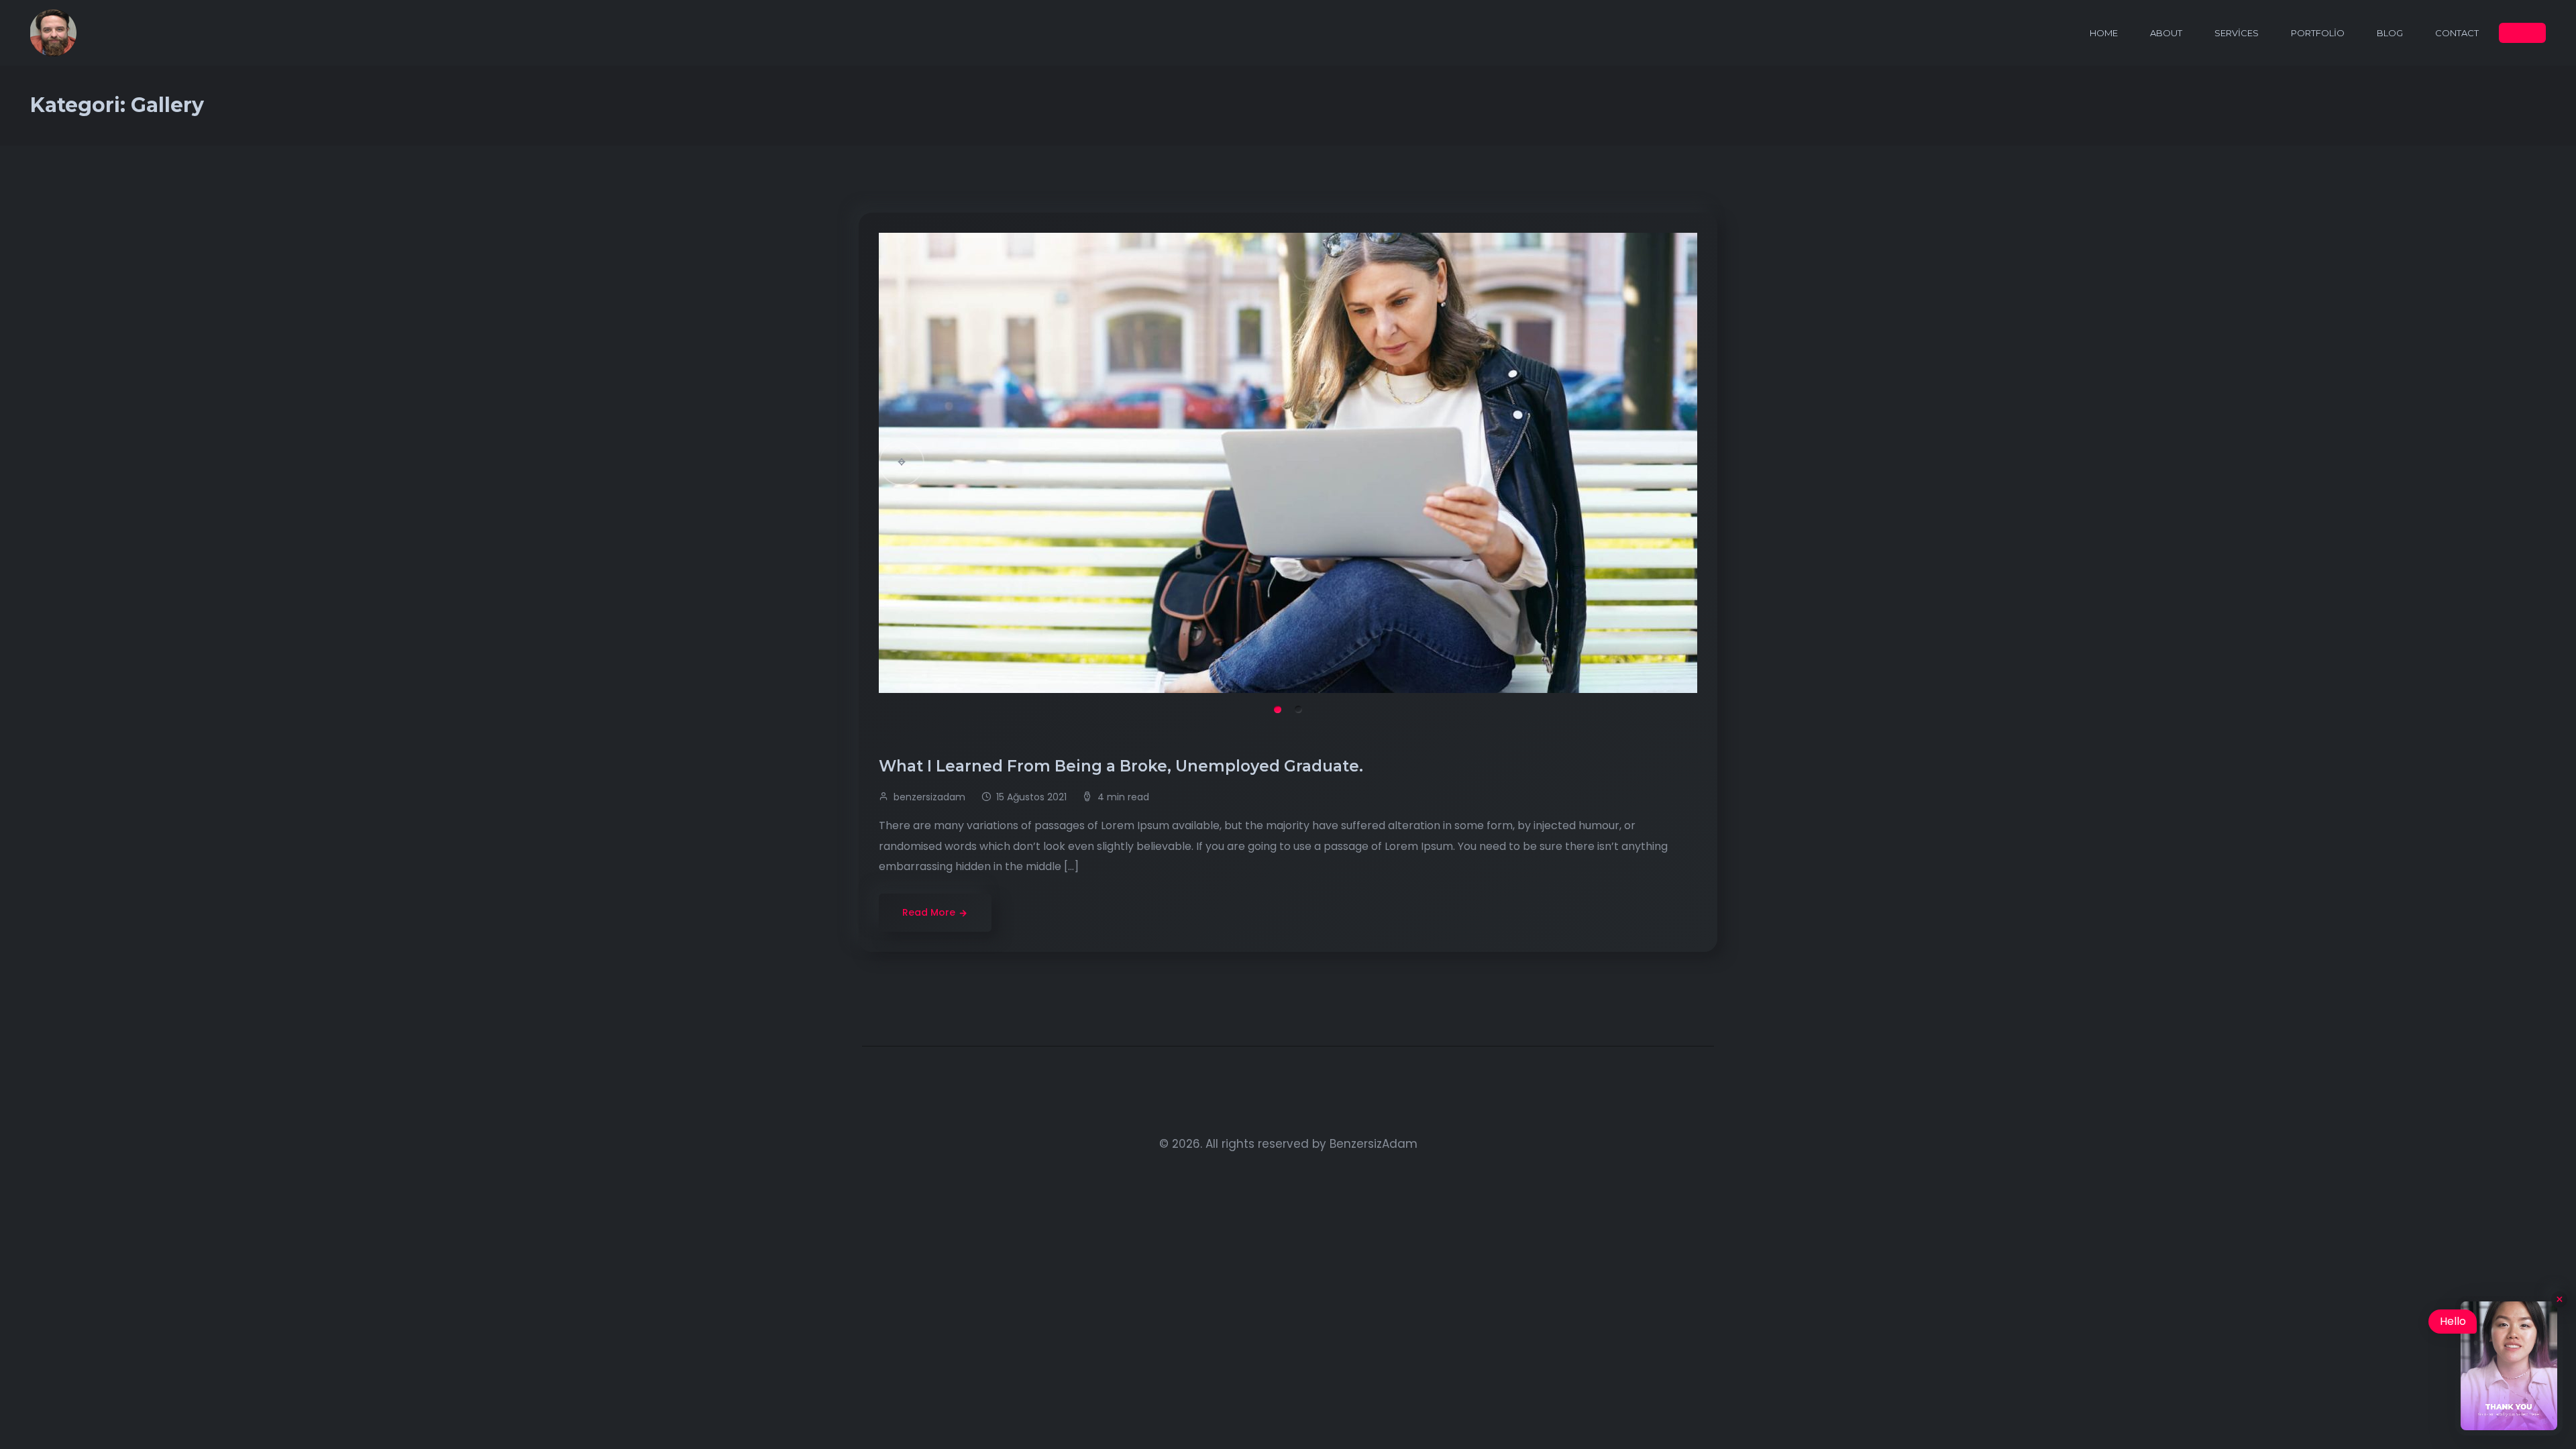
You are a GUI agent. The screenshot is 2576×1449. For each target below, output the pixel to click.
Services (2237, 33)
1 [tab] (1278, 709)
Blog (2390, 33)
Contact (2457, 33)
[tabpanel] (1288, 463)
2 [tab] (1298, 709)
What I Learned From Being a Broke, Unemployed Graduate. (1123, 766)
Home (2104, 33)
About (2166, 33)
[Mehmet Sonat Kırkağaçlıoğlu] (54, 33)
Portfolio (2318, 33)
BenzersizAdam (1374, 1144)
